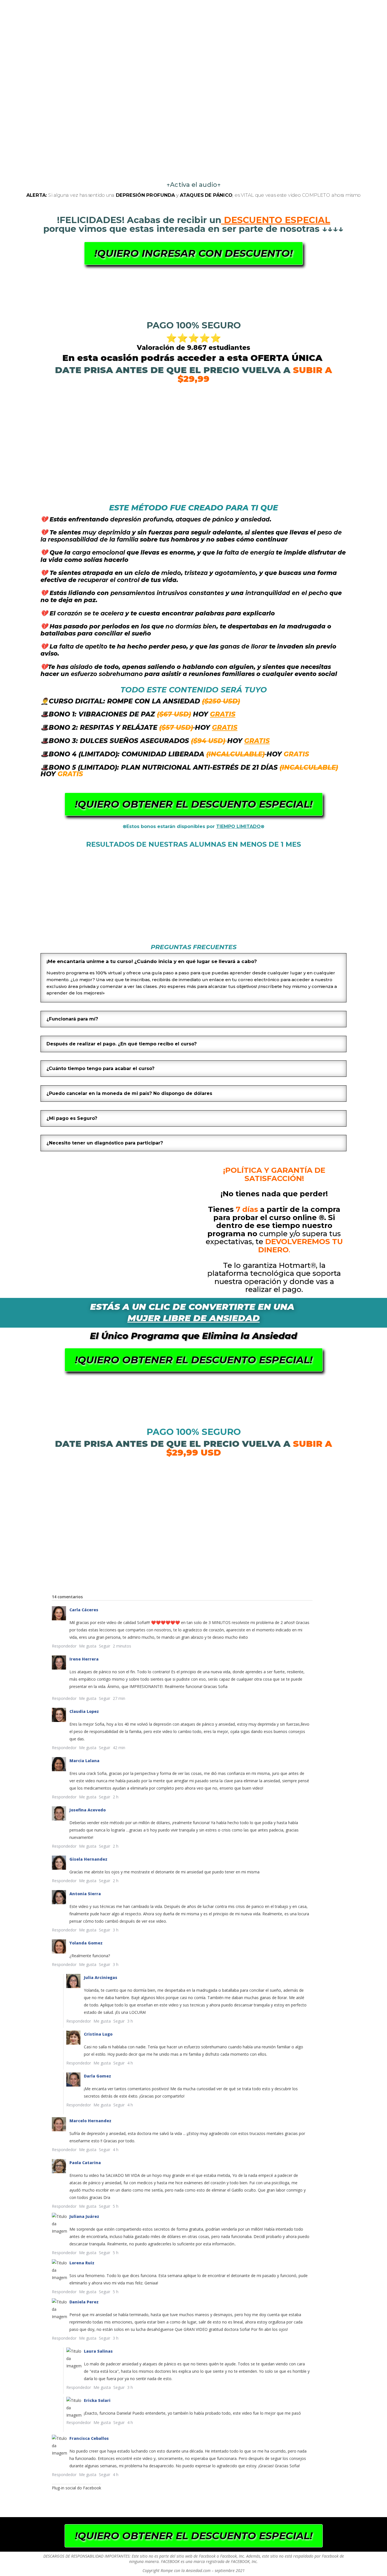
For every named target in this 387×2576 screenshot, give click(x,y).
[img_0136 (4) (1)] (314, 933)
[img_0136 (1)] (153, 933)
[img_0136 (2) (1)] (234, 933)
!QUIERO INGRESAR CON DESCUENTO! (193, 253)
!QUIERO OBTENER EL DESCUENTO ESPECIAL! (194, 804)
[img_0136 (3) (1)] (72, 933)
